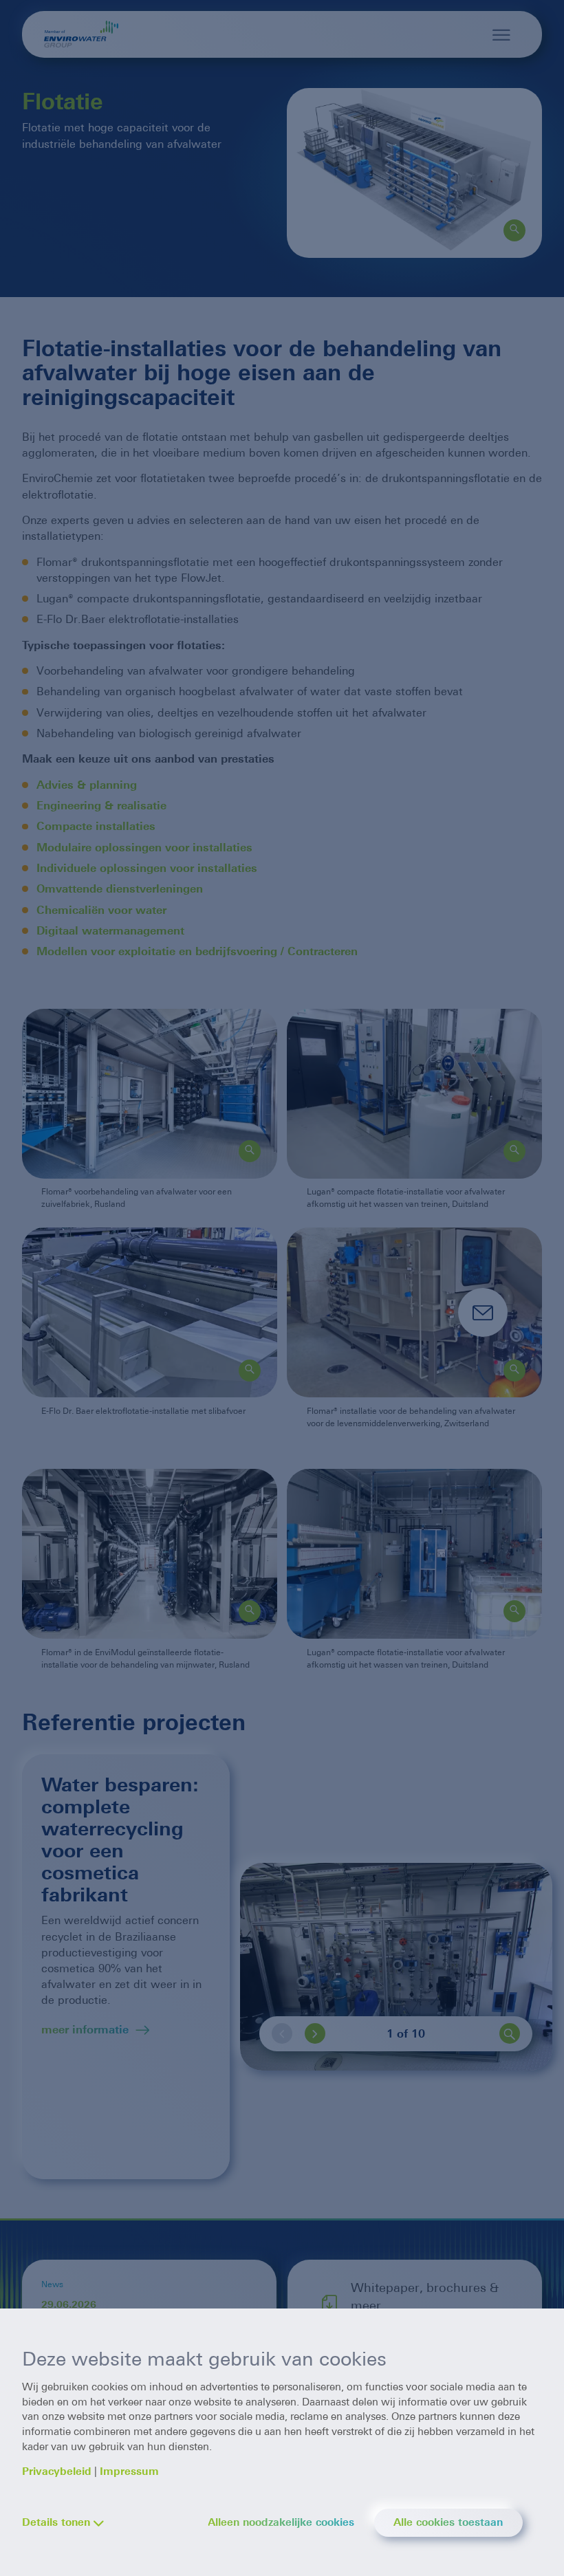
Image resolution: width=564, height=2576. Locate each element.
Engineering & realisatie (101, 806)
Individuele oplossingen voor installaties (149, 868)
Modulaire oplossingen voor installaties (146, 848)
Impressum (129, 2471)
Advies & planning (87, 785)
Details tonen (56, 2522)
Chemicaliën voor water (103, 910)
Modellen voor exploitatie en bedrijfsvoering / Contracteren (199, 951)
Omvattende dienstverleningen (121, 889)
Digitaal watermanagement (110, 931)
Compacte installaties (98, 826)
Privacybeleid (57, 2471)
